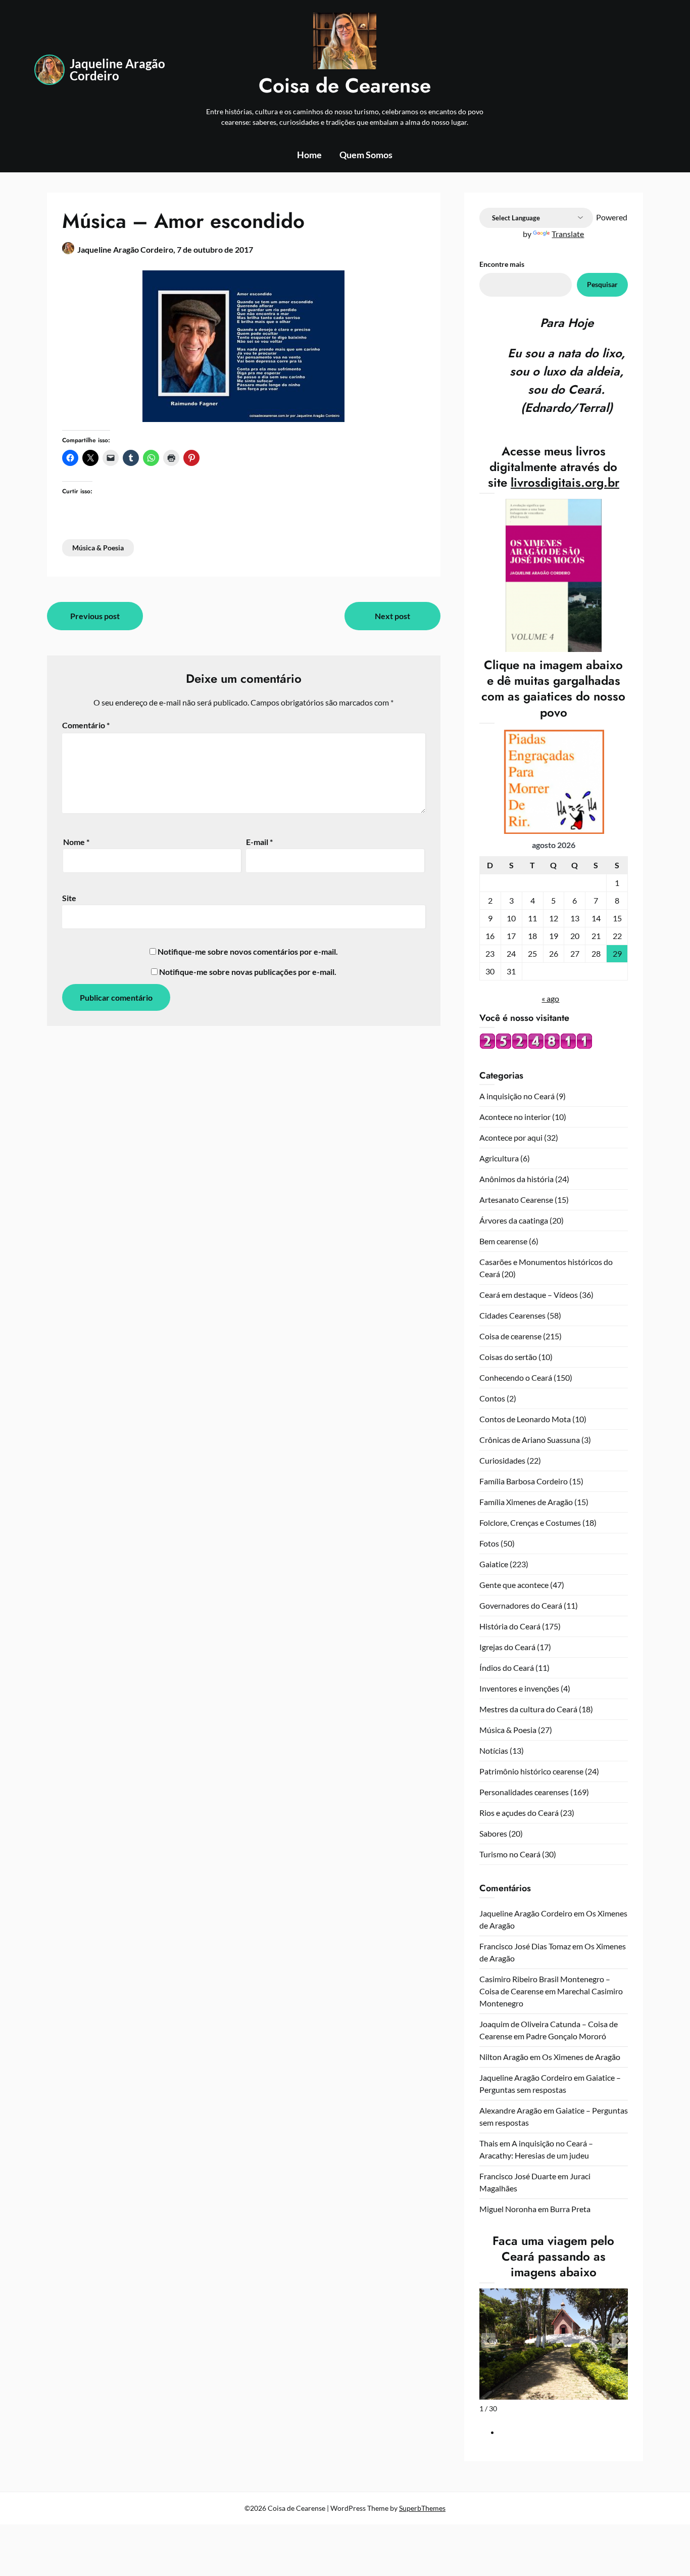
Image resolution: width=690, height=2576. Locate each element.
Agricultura (499, 1158)
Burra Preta (570, 2209)
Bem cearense (503, 1241)
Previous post (95, 616)
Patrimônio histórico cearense (531, 1771)
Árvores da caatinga (514, 1220)
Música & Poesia (98, 548)
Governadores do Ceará (521, 1605)
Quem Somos (366, 155)
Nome (76, 842)
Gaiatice (494, 1564)
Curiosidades (502, 1460)
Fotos (489, 1543)
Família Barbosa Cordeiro (524, 1481)
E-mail (259, 842)
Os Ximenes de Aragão (581, 2057)
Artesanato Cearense (516, 1200)
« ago (550, 998)
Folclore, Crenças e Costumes (530, 1523)
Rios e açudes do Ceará (519, 1813)
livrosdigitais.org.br (565, 482)
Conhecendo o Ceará (516, 1377)
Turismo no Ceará (510, 1854)
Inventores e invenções (519, 1688)
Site (69, 898)
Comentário (86, 725)
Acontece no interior (515, 1117)
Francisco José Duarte (518, 2176)
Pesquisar (602, 284)
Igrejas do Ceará (507, 1647)
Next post (392, 616)
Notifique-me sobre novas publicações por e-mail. (248, 972)
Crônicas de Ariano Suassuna (530, 1440)
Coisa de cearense (510, 1336)
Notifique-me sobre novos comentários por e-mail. (248, 951)
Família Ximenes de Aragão (526, 1502)
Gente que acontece (514, 1585)
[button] (619, 2340)
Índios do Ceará (507, 1668)
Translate (568, 234)
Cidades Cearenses (512, 1315)
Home (309, 155)
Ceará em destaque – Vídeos (529, 1295)
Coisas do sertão (508, 1357)
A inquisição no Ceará (517, 1096)
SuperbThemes (422, 2508)
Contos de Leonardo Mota (525, 1419)
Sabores (493, 1833)
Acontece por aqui (511, 1137)
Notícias (494, 1750)
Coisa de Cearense (345, 85)
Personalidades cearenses (524, 1792)
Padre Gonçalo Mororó (566, 2036)
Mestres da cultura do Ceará (528, 1709)
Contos (492, 1398)
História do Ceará (510, 1626)
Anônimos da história (516, 1179)
